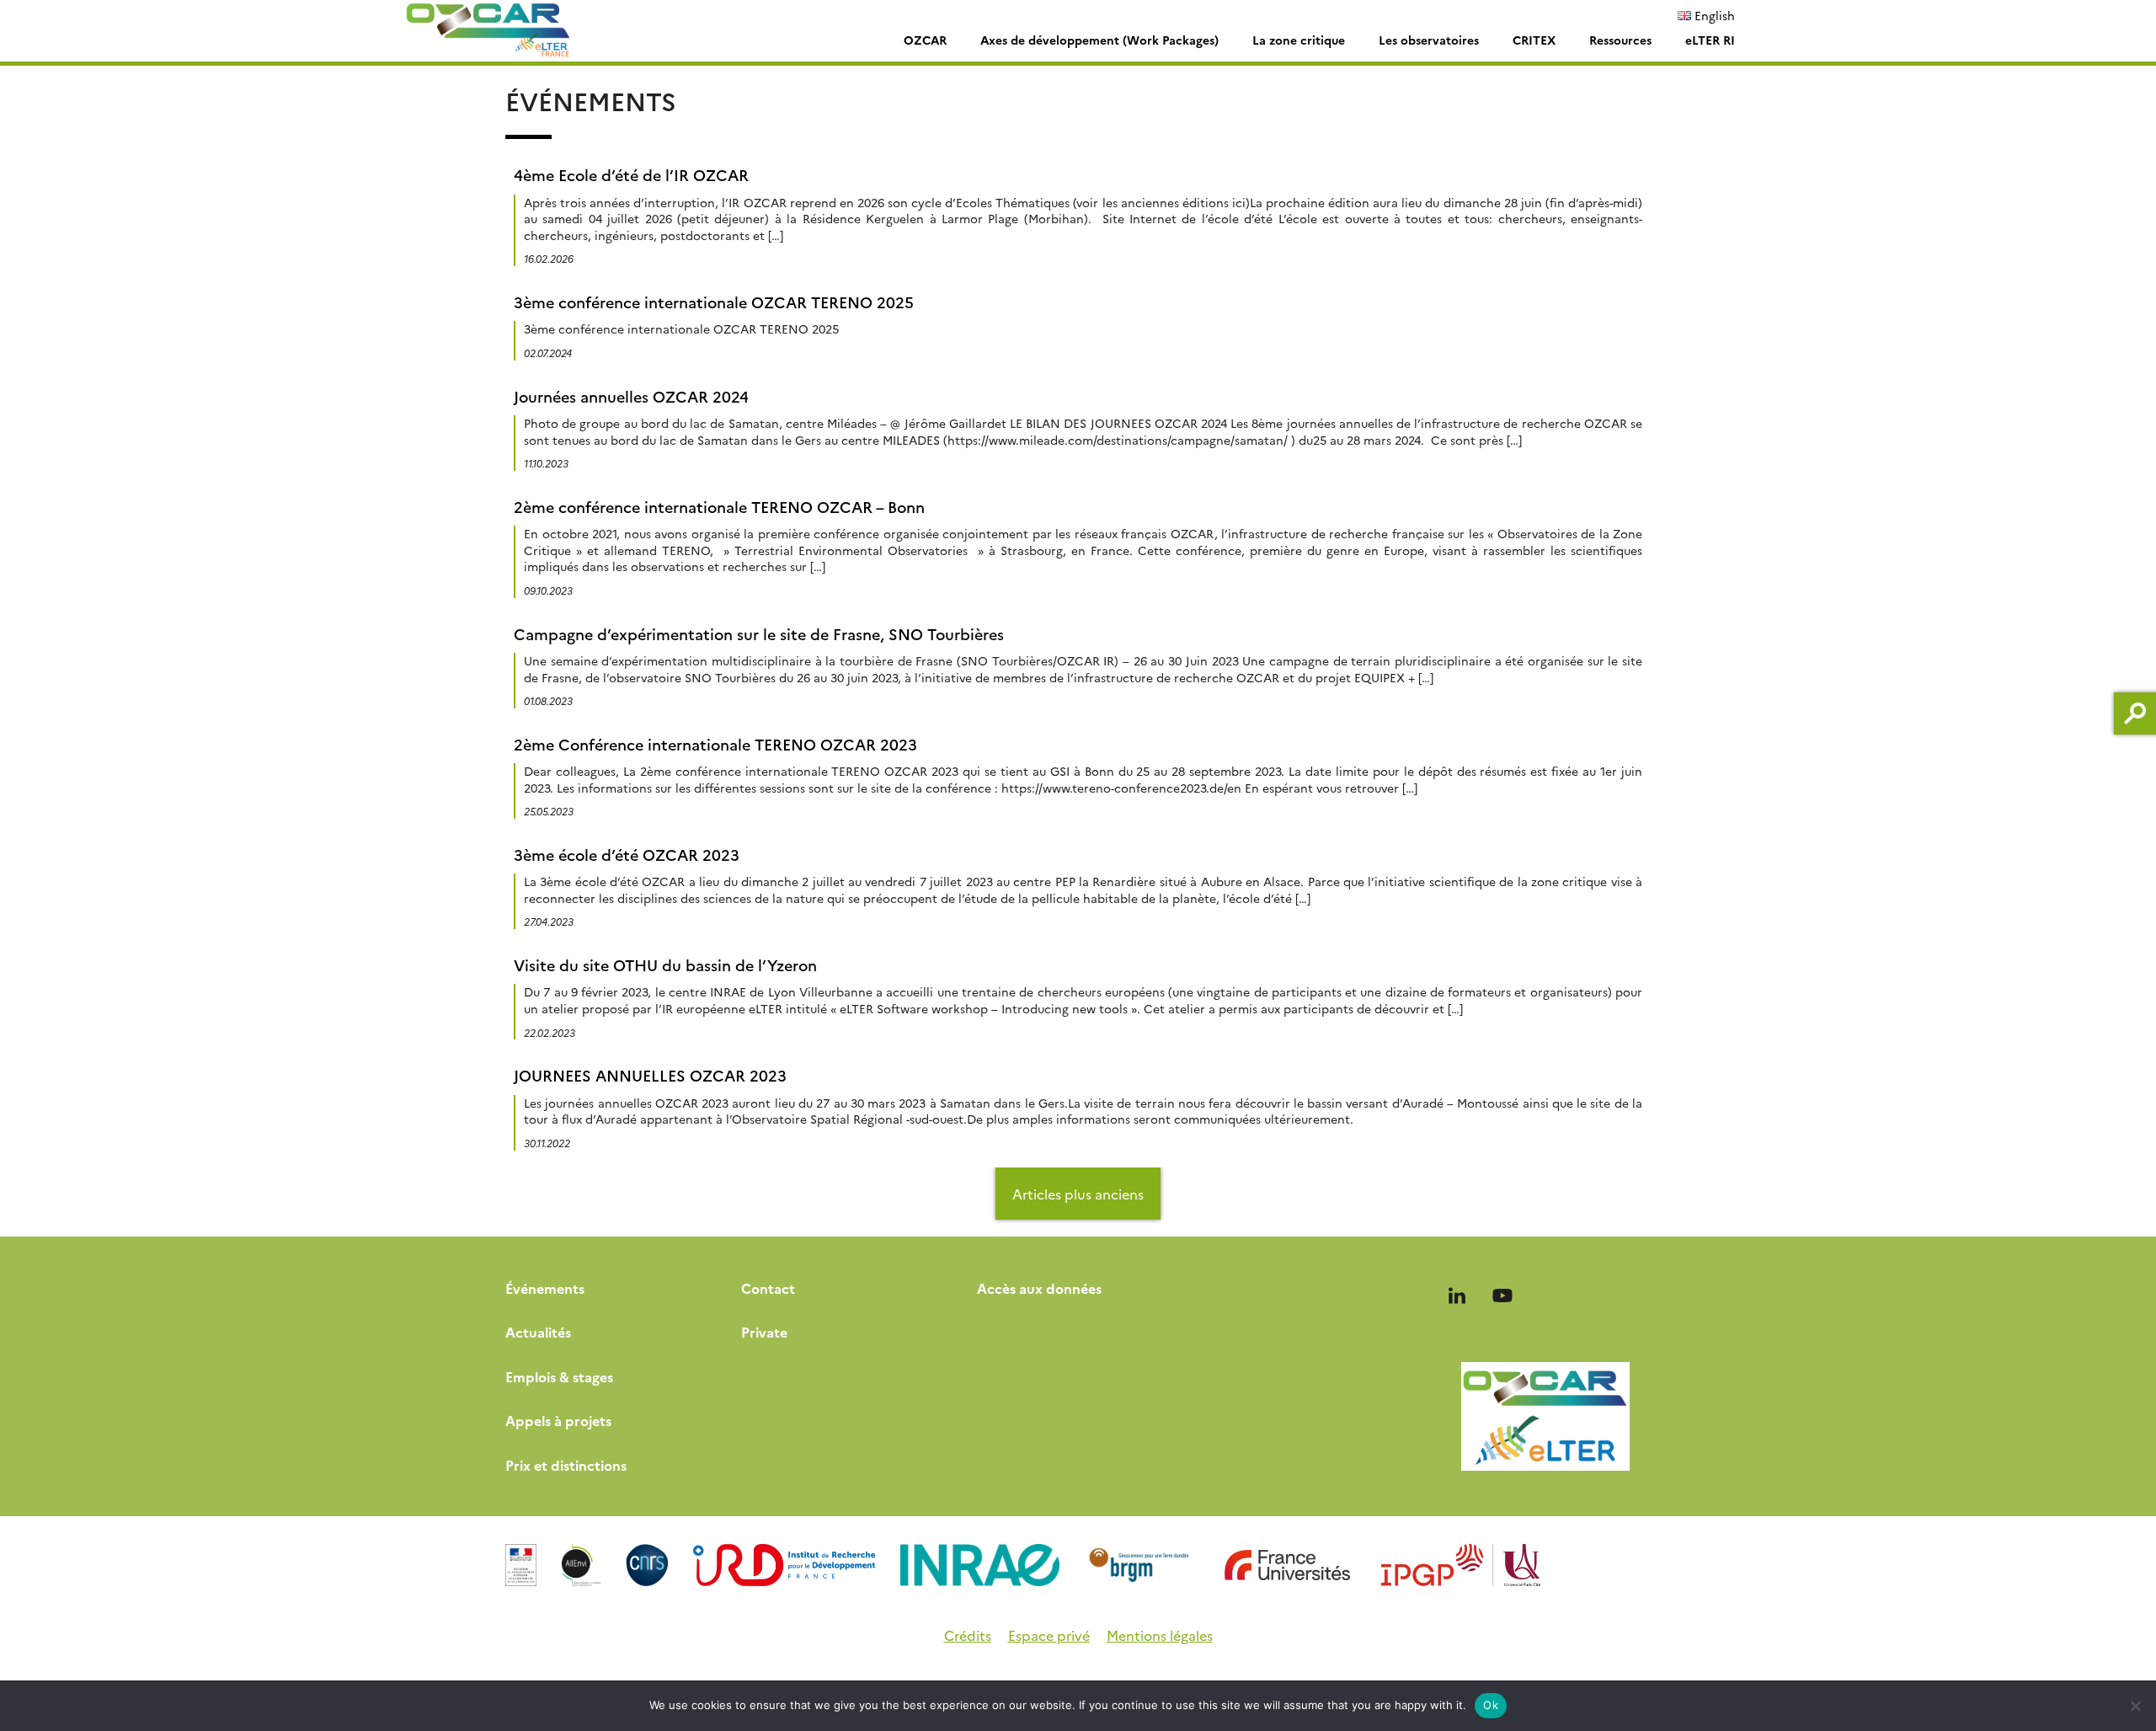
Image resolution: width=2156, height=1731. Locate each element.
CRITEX (1534, 40)
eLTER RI (1710, 40)
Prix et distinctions (566, 1465)
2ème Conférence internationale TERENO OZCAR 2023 (715, 744)
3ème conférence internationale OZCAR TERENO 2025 (714, 302)
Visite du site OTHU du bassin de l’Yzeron (665, 965)
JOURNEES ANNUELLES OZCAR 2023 (650, 1075)
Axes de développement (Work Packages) (1099, 40)
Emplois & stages (559, 1376)
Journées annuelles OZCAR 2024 (631, 396)
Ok (1491, 1705)
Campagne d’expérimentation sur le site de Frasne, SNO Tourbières (759, 634)
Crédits (968, 1635)
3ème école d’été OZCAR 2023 (627, 855)
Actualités (538, 1332)
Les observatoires (1429, 40)
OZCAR (925, 40)
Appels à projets (558, 1420)
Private (764, 1332)
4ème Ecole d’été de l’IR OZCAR (631, 175)
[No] (2135, 1706)
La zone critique (1299, 40)
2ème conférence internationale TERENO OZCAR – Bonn (719, 507)
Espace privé (1049, 1635)
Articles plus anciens (1078, 1194)
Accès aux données (1039, 1288)
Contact (768, 1288)
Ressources (1620, 40)
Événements (545, 1288)
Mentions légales (1160, 1635)
